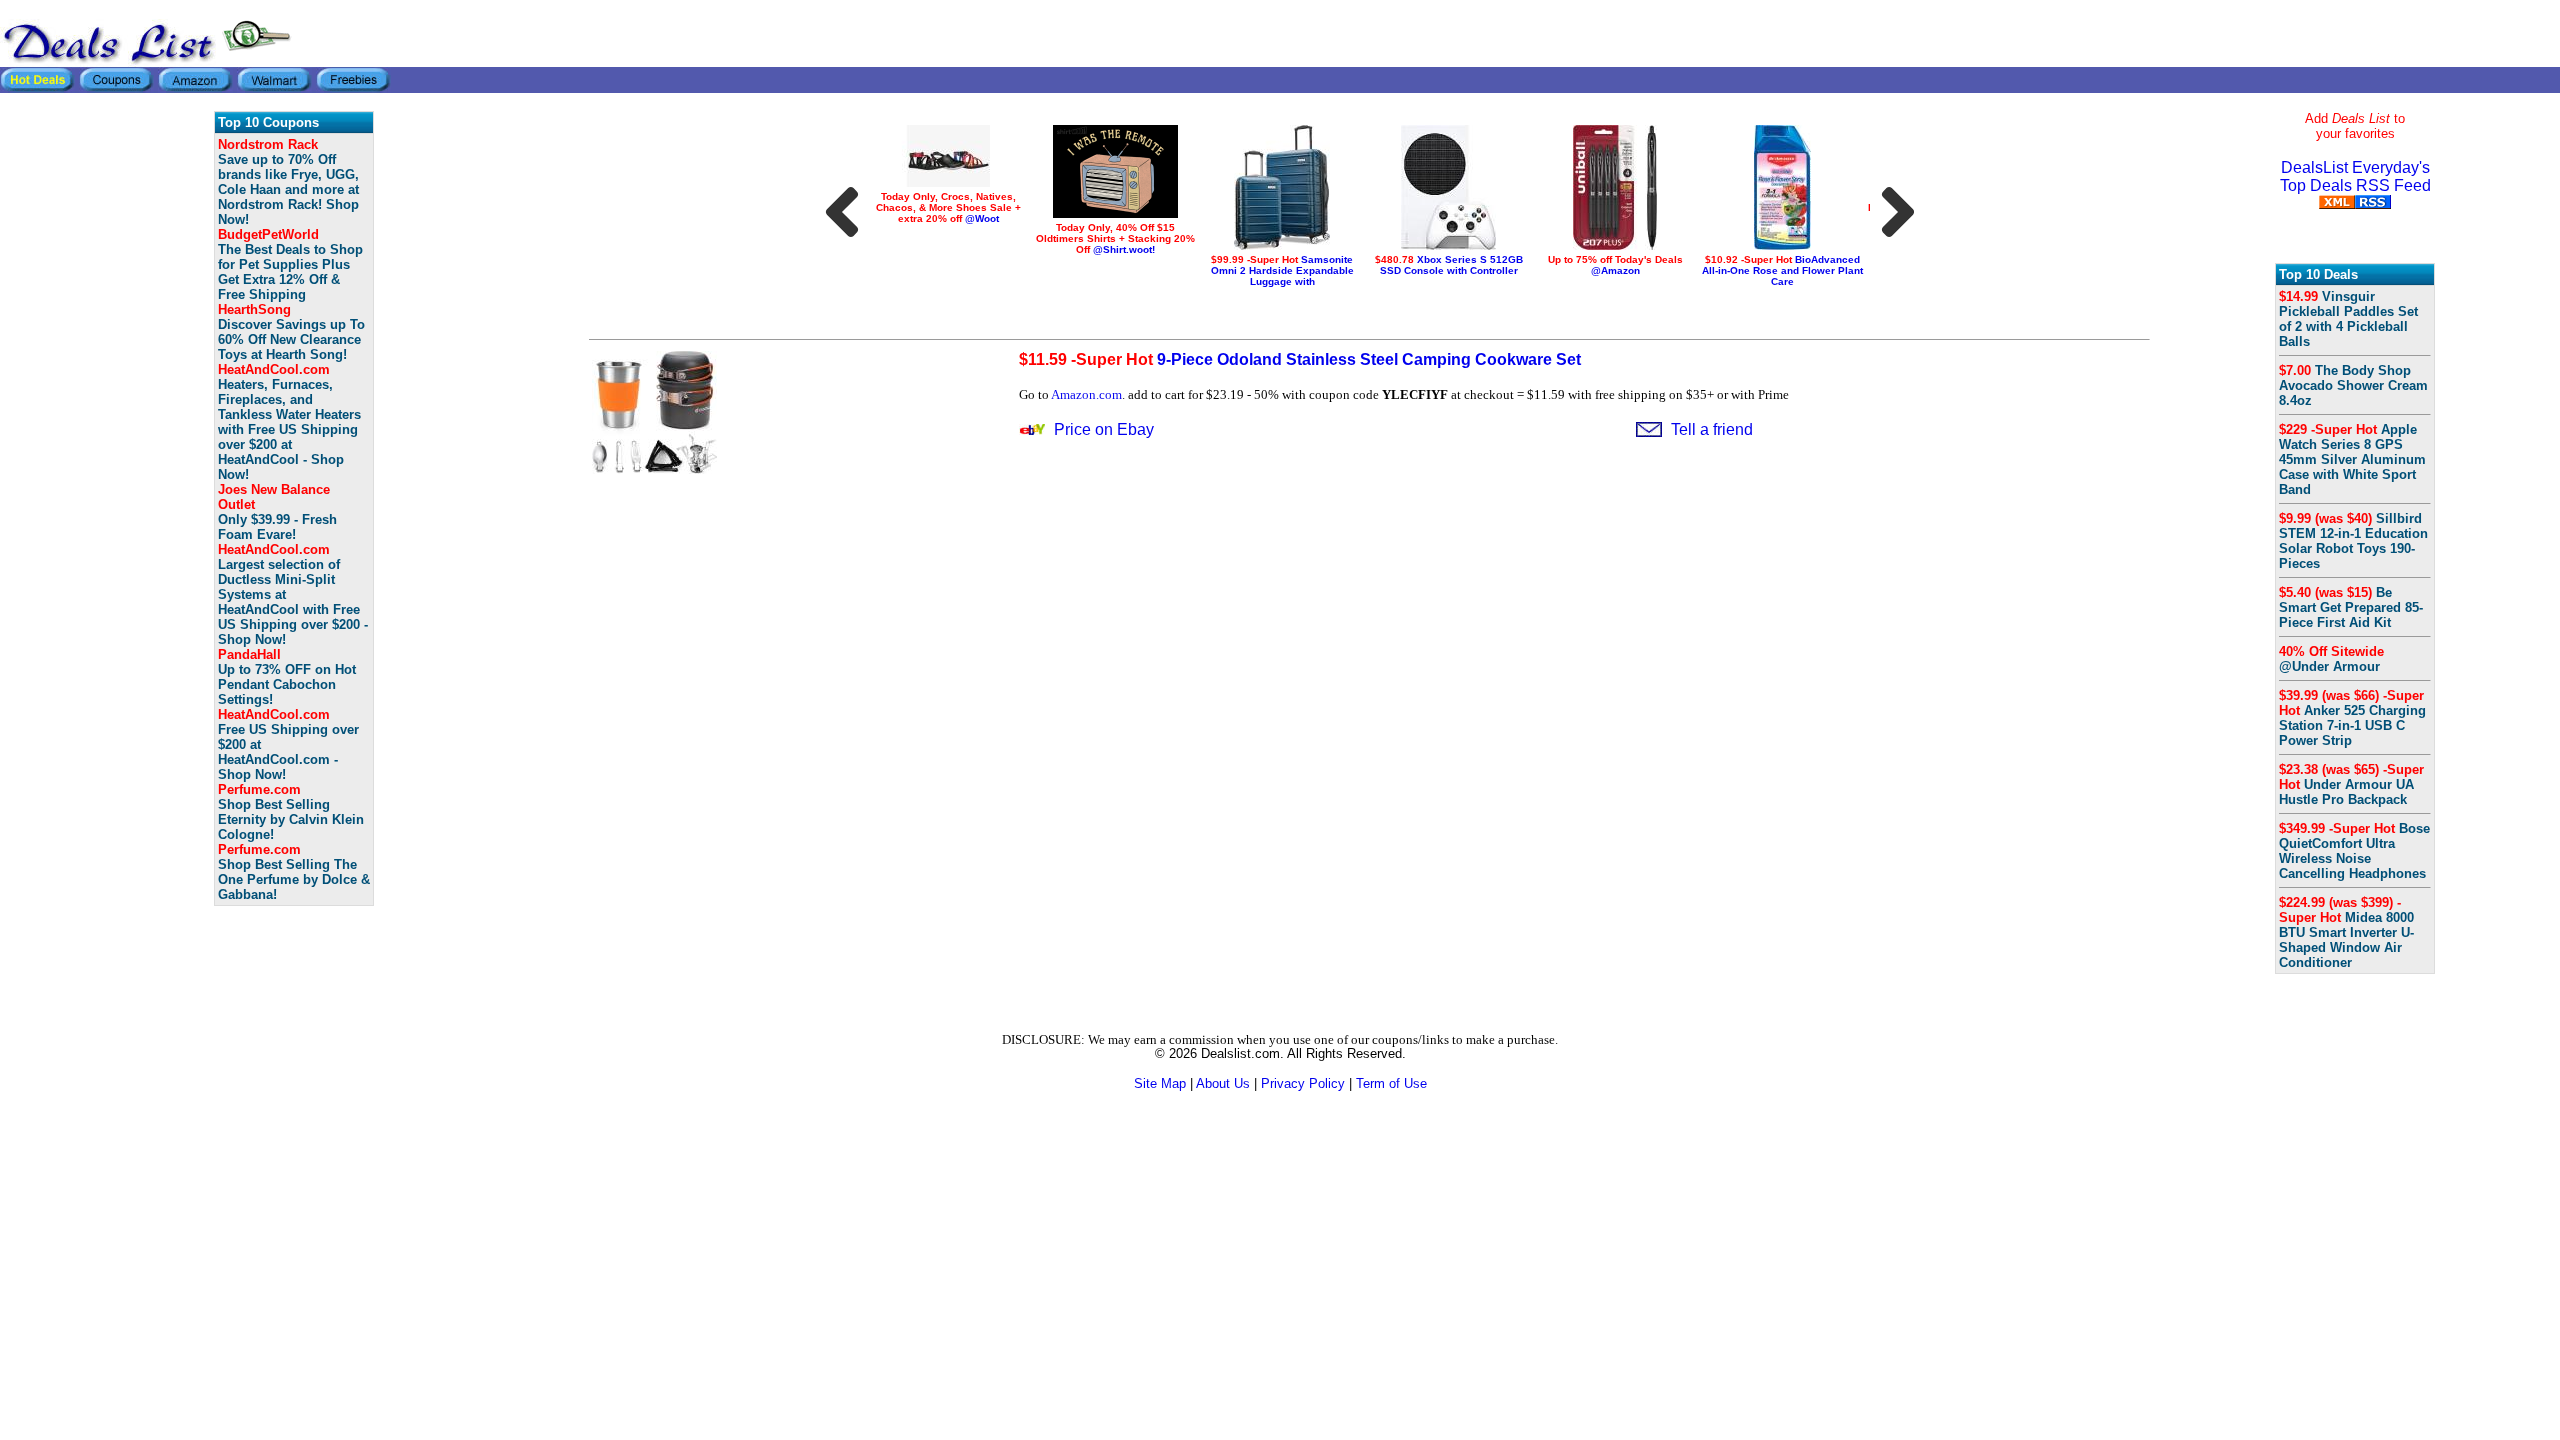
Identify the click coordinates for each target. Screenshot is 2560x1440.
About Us (1223, 1083)
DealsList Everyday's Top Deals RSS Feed (2355, 176)
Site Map (1160, 1083)
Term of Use (1391, 1083)
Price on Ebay (1104, 429)
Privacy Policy (1303, 1083)
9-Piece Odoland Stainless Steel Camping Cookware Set (1300, 359)
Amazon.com (1086, 394)
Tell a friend (1712, 429)
